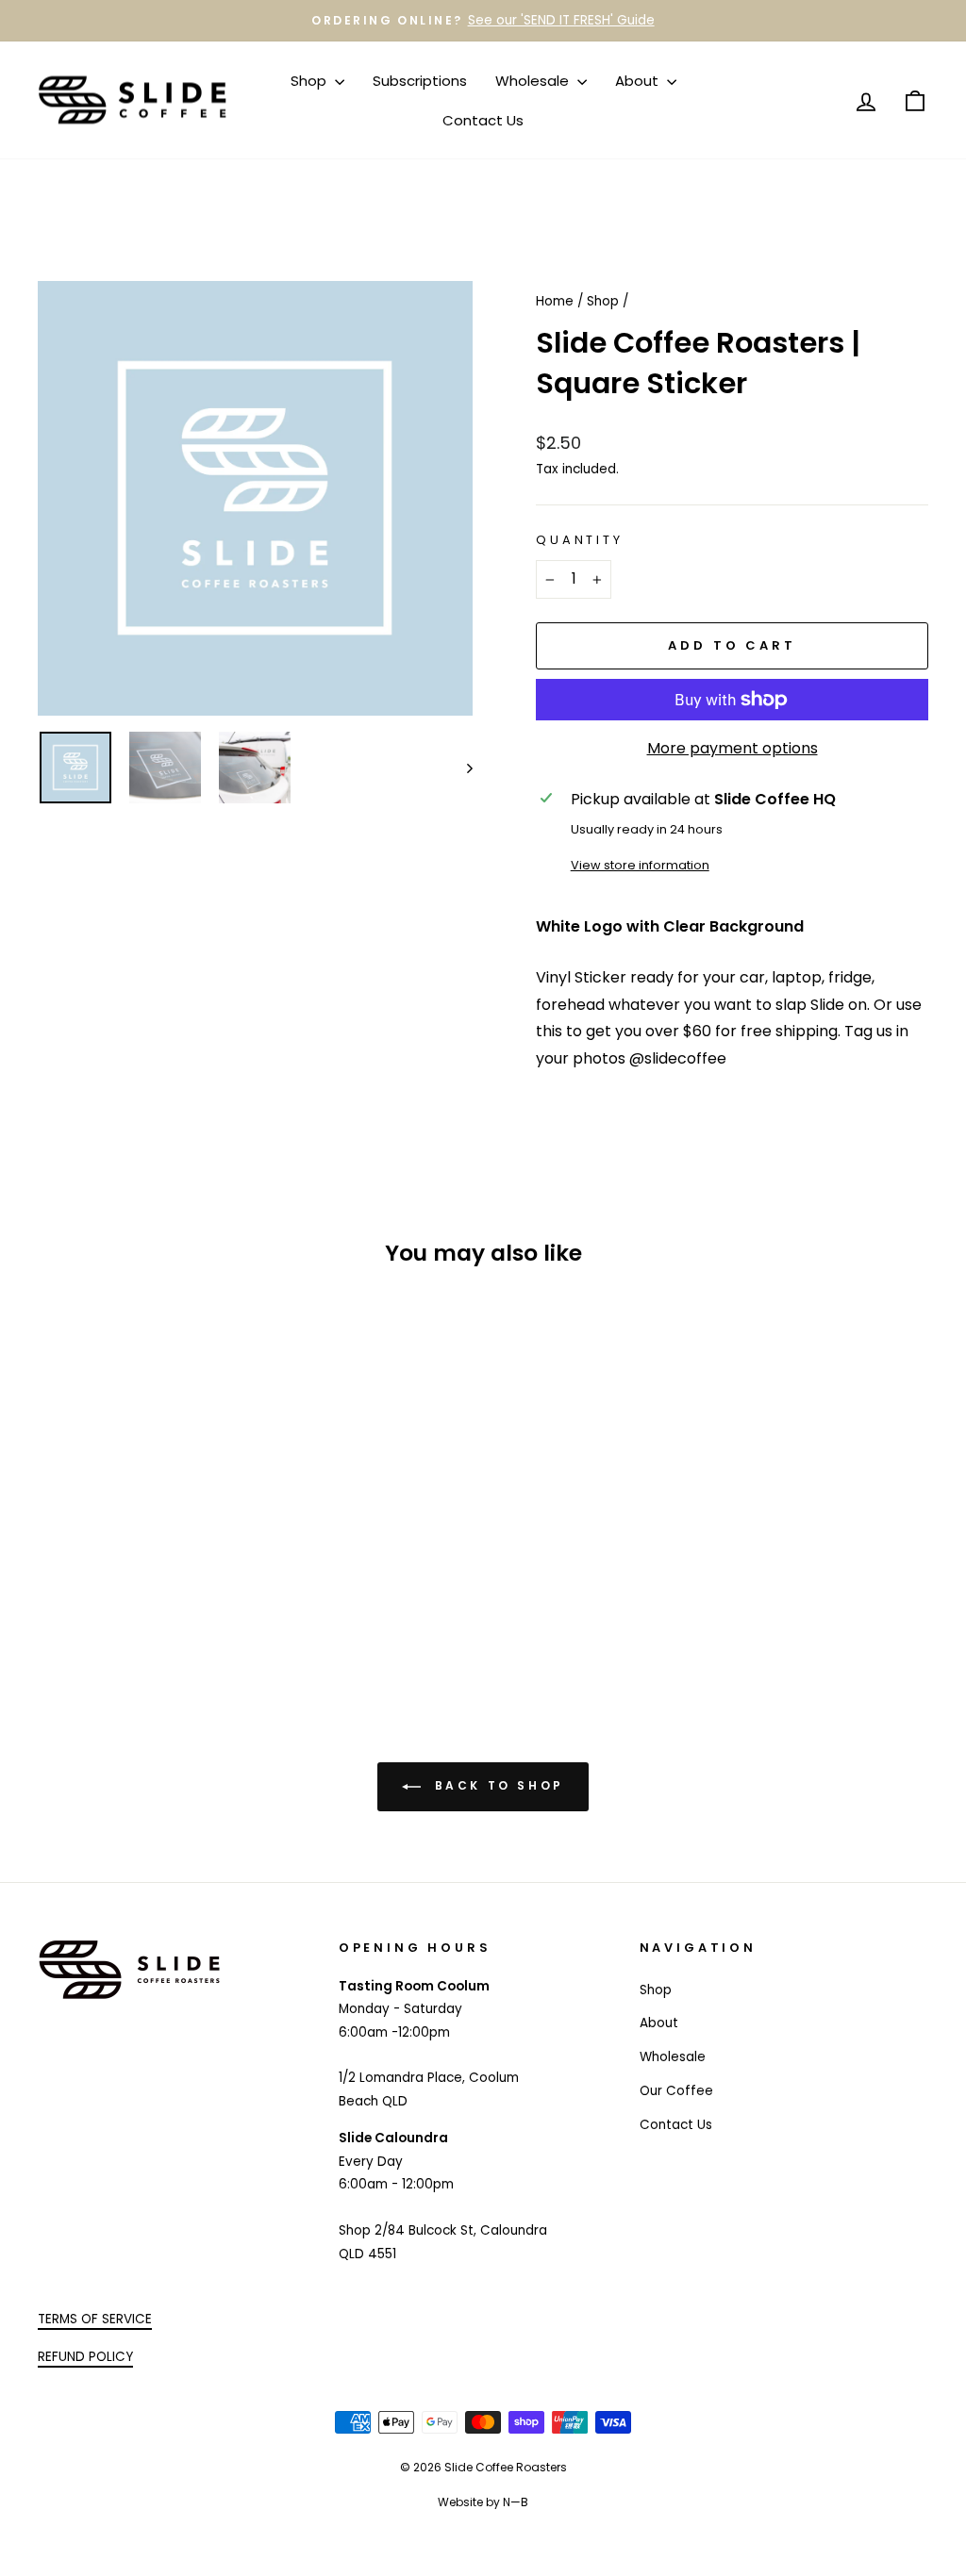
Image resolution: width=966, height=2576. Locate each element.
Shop (310, 81)
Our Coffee (676, 2091)
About (639, 81)
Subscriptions (420, 81)
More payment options (733, 748)
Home (555, 301)
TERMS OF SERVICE (95, 2319)
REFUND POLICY (85, 2357)
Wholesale (534, 81)
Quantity (580, 540)
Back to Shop (496, 1785)
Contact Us (483, 120)
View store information (640, 865)
